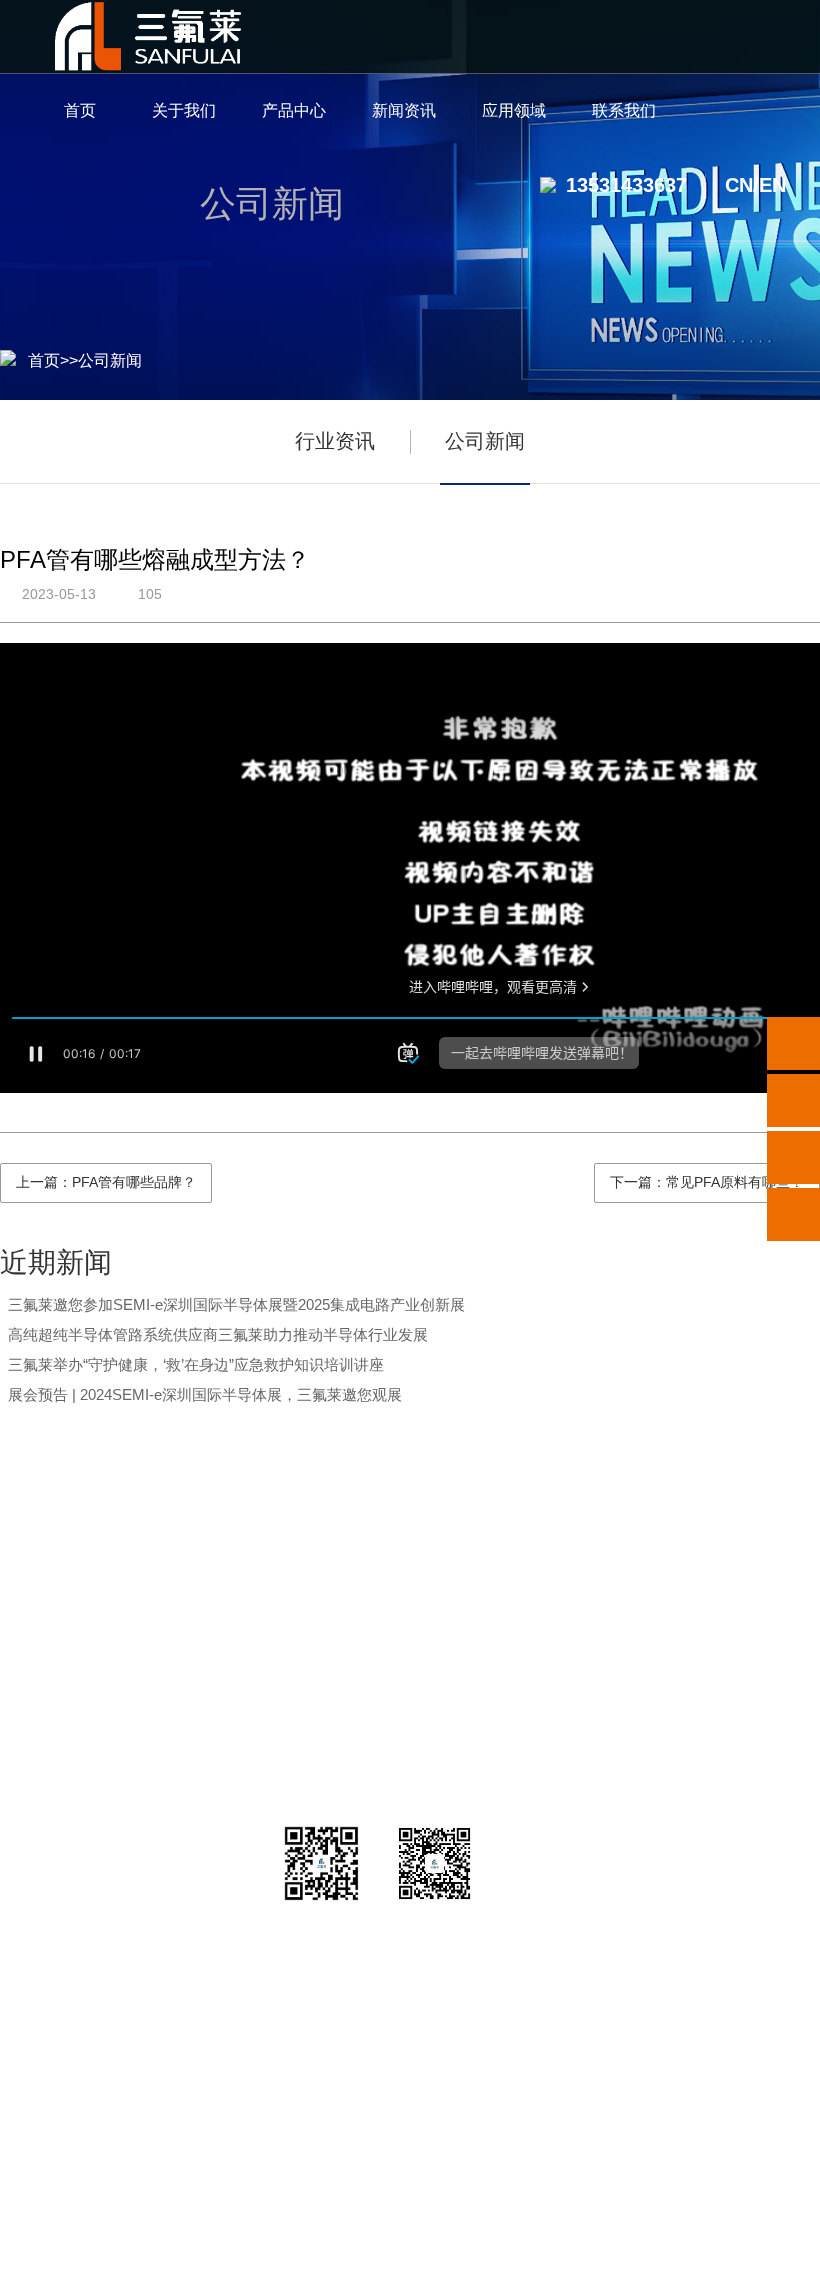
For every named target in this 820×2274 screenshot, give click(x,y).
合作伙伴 (95, 1746)
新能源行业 (548, 1646)
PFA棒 (230, 1746)
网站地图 (671, 2246)
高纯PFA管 (230, 1596)
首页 (44, 360)
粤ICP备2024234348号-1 (530, 2246)
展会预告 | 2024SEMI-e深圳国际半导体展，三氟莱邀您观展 (205, 1394)
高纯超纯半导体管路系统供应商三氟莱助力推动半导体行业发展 (218, 1334)
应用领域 (548, 1545)
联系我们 (731, 1545)
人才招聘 (731, 1646)
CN (739, 185)
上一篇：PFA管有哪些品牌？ (106, 1182)
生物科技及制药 (548, 1696)
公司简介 (95, 1596)
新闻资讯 (365, 1545)
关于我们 (95, 1545)
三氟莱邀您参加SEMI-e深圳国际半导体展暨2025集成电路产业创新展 (236, 1304)
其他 (230, 1796)
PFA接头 (230, 1646)
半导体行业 (548, 1596)
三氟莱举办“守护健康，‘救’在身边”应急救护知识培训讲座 (196, 1364)
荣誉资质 (95, 1646)
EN (772, 185)
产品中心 (230, 1545)
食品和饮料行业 (548, 1796)
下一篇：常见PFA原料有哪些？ (707, 1182)
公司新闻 (110, 360)
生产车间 (95, 1696)
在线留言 (731, 1696)
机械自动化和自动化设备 (548, 1746)
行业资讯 (335, 441)
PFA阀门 (230, 1696)
